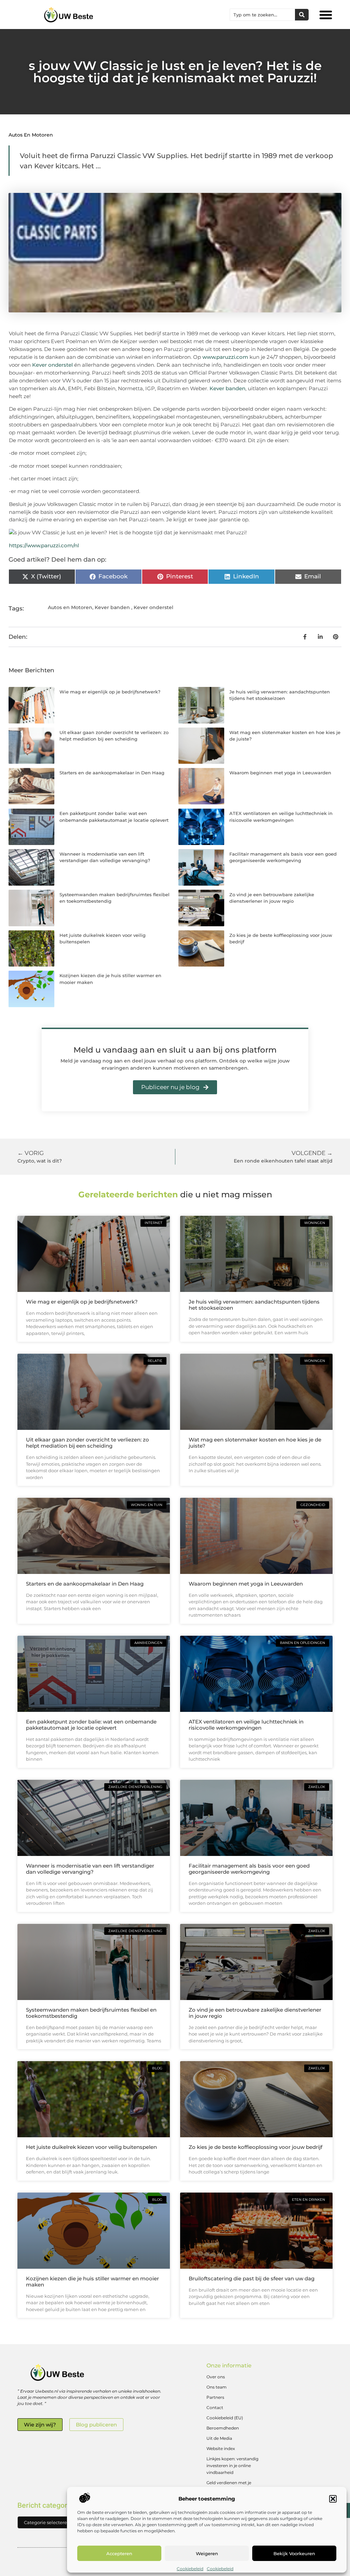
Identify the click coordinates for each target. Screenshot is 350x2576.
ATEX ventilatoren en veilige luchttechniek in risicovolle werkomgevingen (246, 1725)
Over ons (216, 2377)
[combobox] (262, 15)
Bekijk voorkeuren (294, 2553)
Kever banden (227, 388)
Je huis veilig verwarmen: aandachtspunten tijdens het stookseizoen (254, 1305)
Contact (215, 2408)
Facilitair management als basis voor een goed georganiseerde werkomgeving (249, 1869)
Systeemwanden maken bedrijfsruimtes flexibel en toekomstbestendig (91, 2013)
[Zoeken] (302, 15)
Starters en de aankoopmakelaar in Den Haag (112, 773)
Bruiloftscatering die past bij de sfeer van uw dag (252, 2278)
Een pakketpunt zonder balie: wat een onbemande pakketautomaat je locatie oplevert (91, 1725)
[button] (333, 2499)
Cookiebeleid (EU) (225, 2418)
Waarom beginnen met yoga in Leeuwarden (280, 773)
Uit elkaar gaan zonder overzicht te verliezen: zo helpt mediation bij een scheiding (87, 1443)
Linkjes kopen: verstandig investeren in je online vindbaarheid (232, 2466)
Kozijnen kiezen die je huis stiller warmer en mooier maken (92, 2282)
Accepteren (119, 2553)
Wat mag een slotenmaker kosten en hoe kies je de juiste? (255, 1443)
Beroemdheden (223, 2428)
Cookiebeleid (190, 2569)
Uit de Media (219, 2438)
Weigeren (207, 2553)
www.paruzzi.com (225, 357)
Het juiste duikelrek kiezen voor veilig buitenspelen (91, 2147)
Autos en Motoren (31, 135)
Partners (215, 2397)
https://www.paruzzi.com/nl (44, 545)
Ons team (217, 2387)
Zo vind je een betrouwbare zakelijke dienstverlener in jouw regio (255, 2013)
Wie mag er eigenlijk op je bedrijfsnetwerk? (110, 692)
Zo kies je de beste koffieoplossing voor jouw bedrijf (255, 2147)
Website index (221, 2448)
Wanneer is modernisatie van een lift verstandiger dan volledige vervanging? (90, 1869)
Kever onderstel (52, 365)
